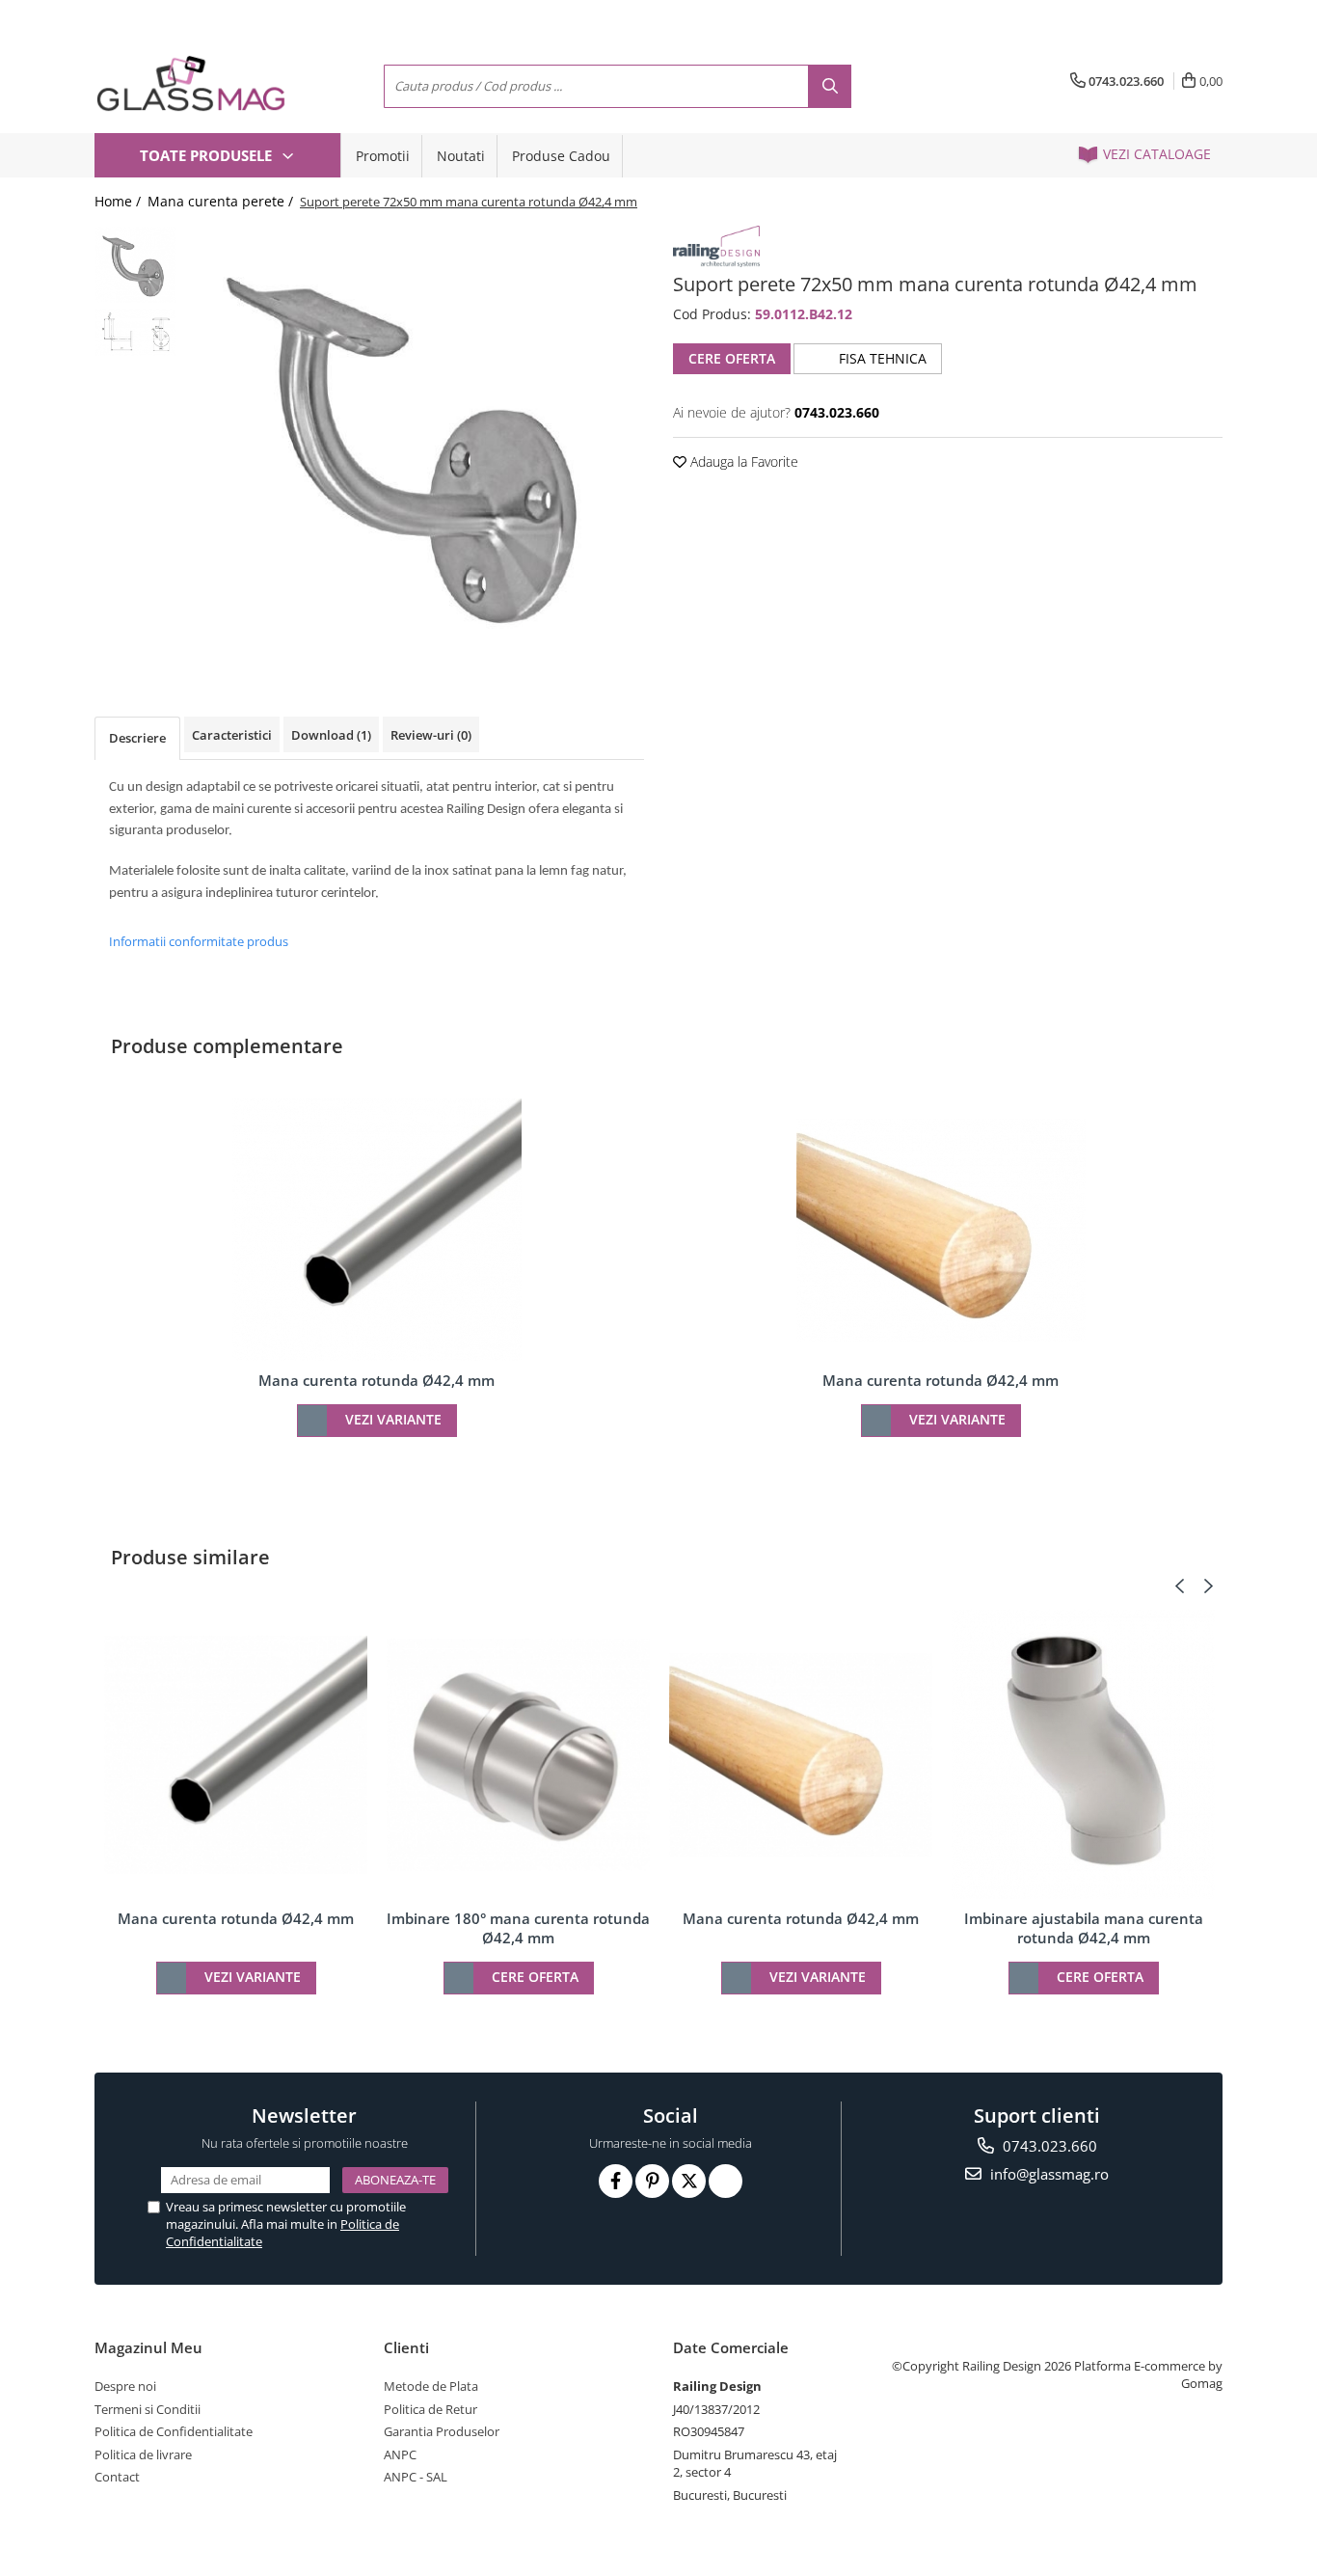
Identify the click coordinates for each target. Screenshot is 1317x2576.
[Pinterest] (652, 2181)
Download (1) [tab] (331, 735)
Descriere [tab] (137, 738)
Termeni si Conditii (148, 2409)
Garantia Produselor (442, 2431)
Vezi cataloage (1155, 154)
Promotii (383, 156)
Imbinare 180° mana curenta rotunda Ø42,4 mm (518, 1928)
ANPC (400, 2454)
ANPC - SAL (416, 2477)
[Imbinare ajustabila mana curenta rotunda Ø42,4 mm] (1083, 1754)
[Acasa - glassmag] (191, 83)
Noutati (461, 156)
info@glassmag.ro (1048, 2174)
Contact (117, 2477)
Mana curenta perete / (222, 201)
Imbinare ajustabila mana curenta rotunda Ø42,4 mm (1084, 1928)
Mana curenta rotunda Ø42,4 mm (376, 1380)
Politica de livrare (143, 2454)
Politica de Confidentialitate (174, 2431)
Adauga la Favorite (742, 461)
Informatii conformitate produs (199, 941)
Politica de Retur (430, 2409)
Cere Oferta (732, 358)
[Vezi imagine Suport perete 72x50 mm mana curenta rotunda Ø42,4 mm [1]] (135, 332)
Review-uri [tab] (431, 735)
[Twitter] (689, 2181)
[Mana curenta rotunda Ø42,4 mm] (377, 1230)
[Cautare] (830, 86)
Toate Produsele (208, 155)
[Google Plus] (726, 2181)
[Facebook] (616, 2181)
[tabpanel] (415, 442)
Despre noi (125, 2386)
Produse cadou (561, 156)
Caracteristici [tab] (232, 735)
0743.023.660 (1048, 2146)
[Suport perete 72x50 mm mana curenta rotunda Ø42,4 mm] (415, 442)
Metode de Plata (431, 2386)
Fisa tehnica (881, 358)
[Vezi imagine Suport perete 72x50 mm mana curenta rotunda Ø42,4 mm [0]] (135, 264)
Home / (120, 201)
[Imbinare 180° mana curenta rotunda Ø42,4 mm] (518, 1754)
